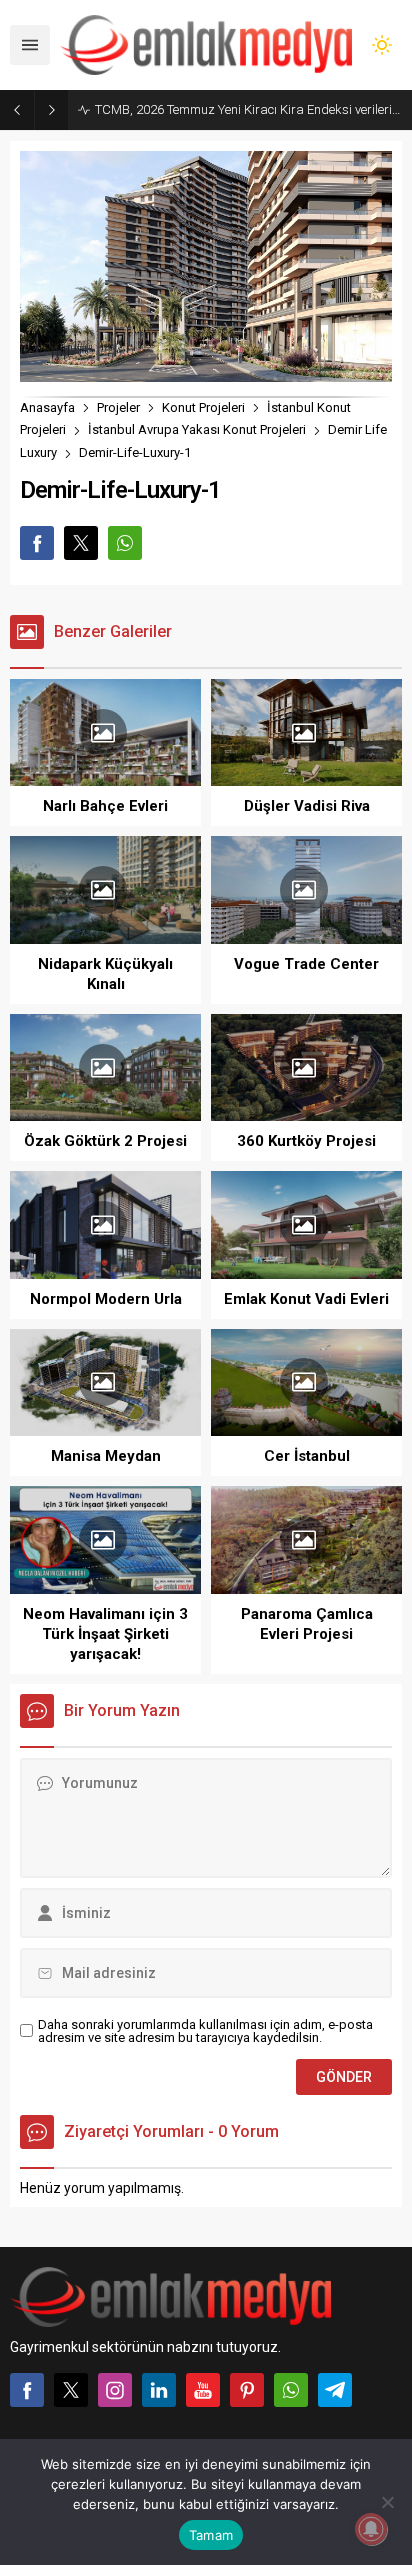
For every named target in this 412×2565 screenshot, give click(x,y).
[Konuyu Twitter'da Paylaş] (81, 543)
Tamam (211, 2535)
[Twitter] (71, 2390)
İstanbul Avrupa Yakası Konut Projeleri (197, 429)
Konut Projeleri (203, 407)
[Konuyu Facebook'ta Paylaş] (37, 543)
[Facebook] (27, 2390)
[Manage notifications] (371, 2529)
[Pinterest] (247, 2390)
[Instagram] (115, 2390)
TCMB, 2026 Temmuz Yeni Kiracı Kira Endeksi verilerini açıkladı (248, 109)
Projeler (118, 407)
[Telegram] (335, 2390)
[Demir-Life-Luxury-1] (206, 372)
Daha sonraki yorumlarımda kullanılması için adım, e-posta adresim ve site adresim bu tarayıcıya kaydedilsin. (205, 2031)
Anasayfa (47, 407)
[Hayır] (387, 2502)
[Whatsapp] (291, 2390)
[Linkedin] (159, 2390)
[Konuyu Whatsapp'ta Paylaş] (125, 543)
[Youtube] (203, 2390)
